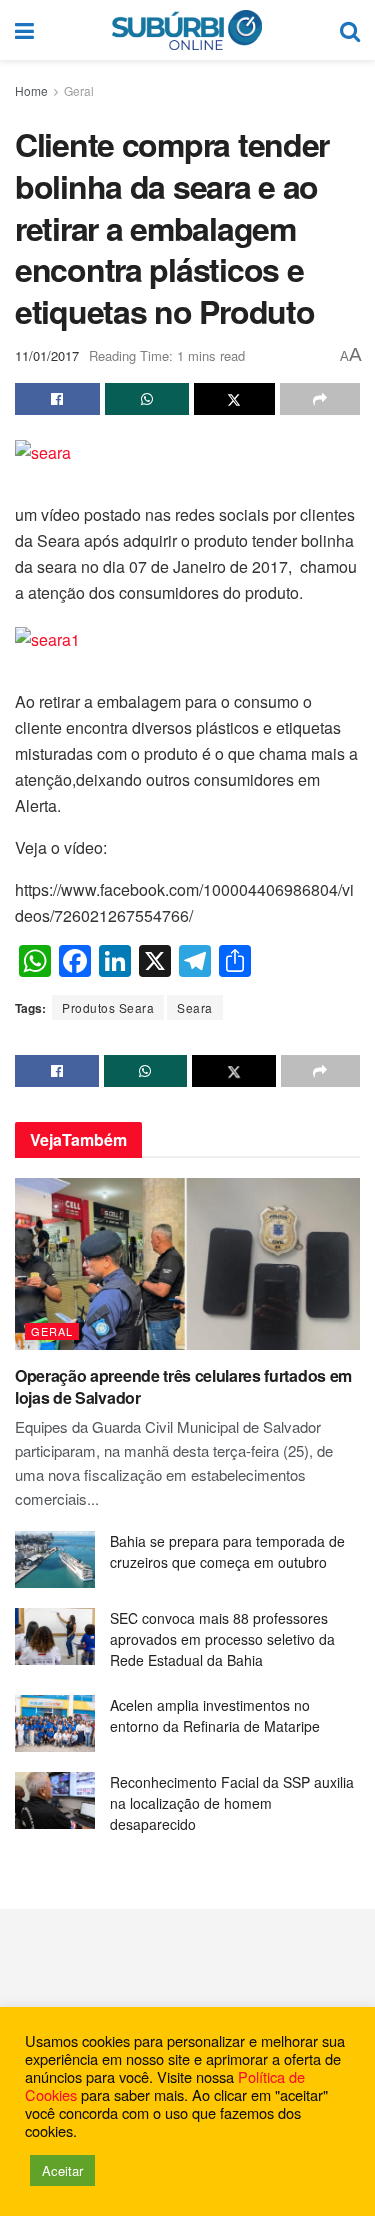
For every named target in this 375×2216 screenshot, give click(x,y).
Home (31, 90)
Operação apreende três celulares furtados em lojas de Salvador (183, 1386)
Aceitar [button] (62, 2170)
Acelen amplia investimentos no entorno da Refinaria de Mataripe (215, 1715)
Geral (79, 90)
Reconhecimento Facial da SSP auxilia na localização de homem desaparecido (232, 1803)
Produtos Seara (108, 1007)
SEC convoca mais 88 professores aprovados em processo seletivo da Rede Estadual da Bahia (222, 1639)
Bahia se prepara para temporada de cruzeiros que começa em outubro (227, 1551)
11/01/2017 (47, 355)
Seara (195, 1007)
